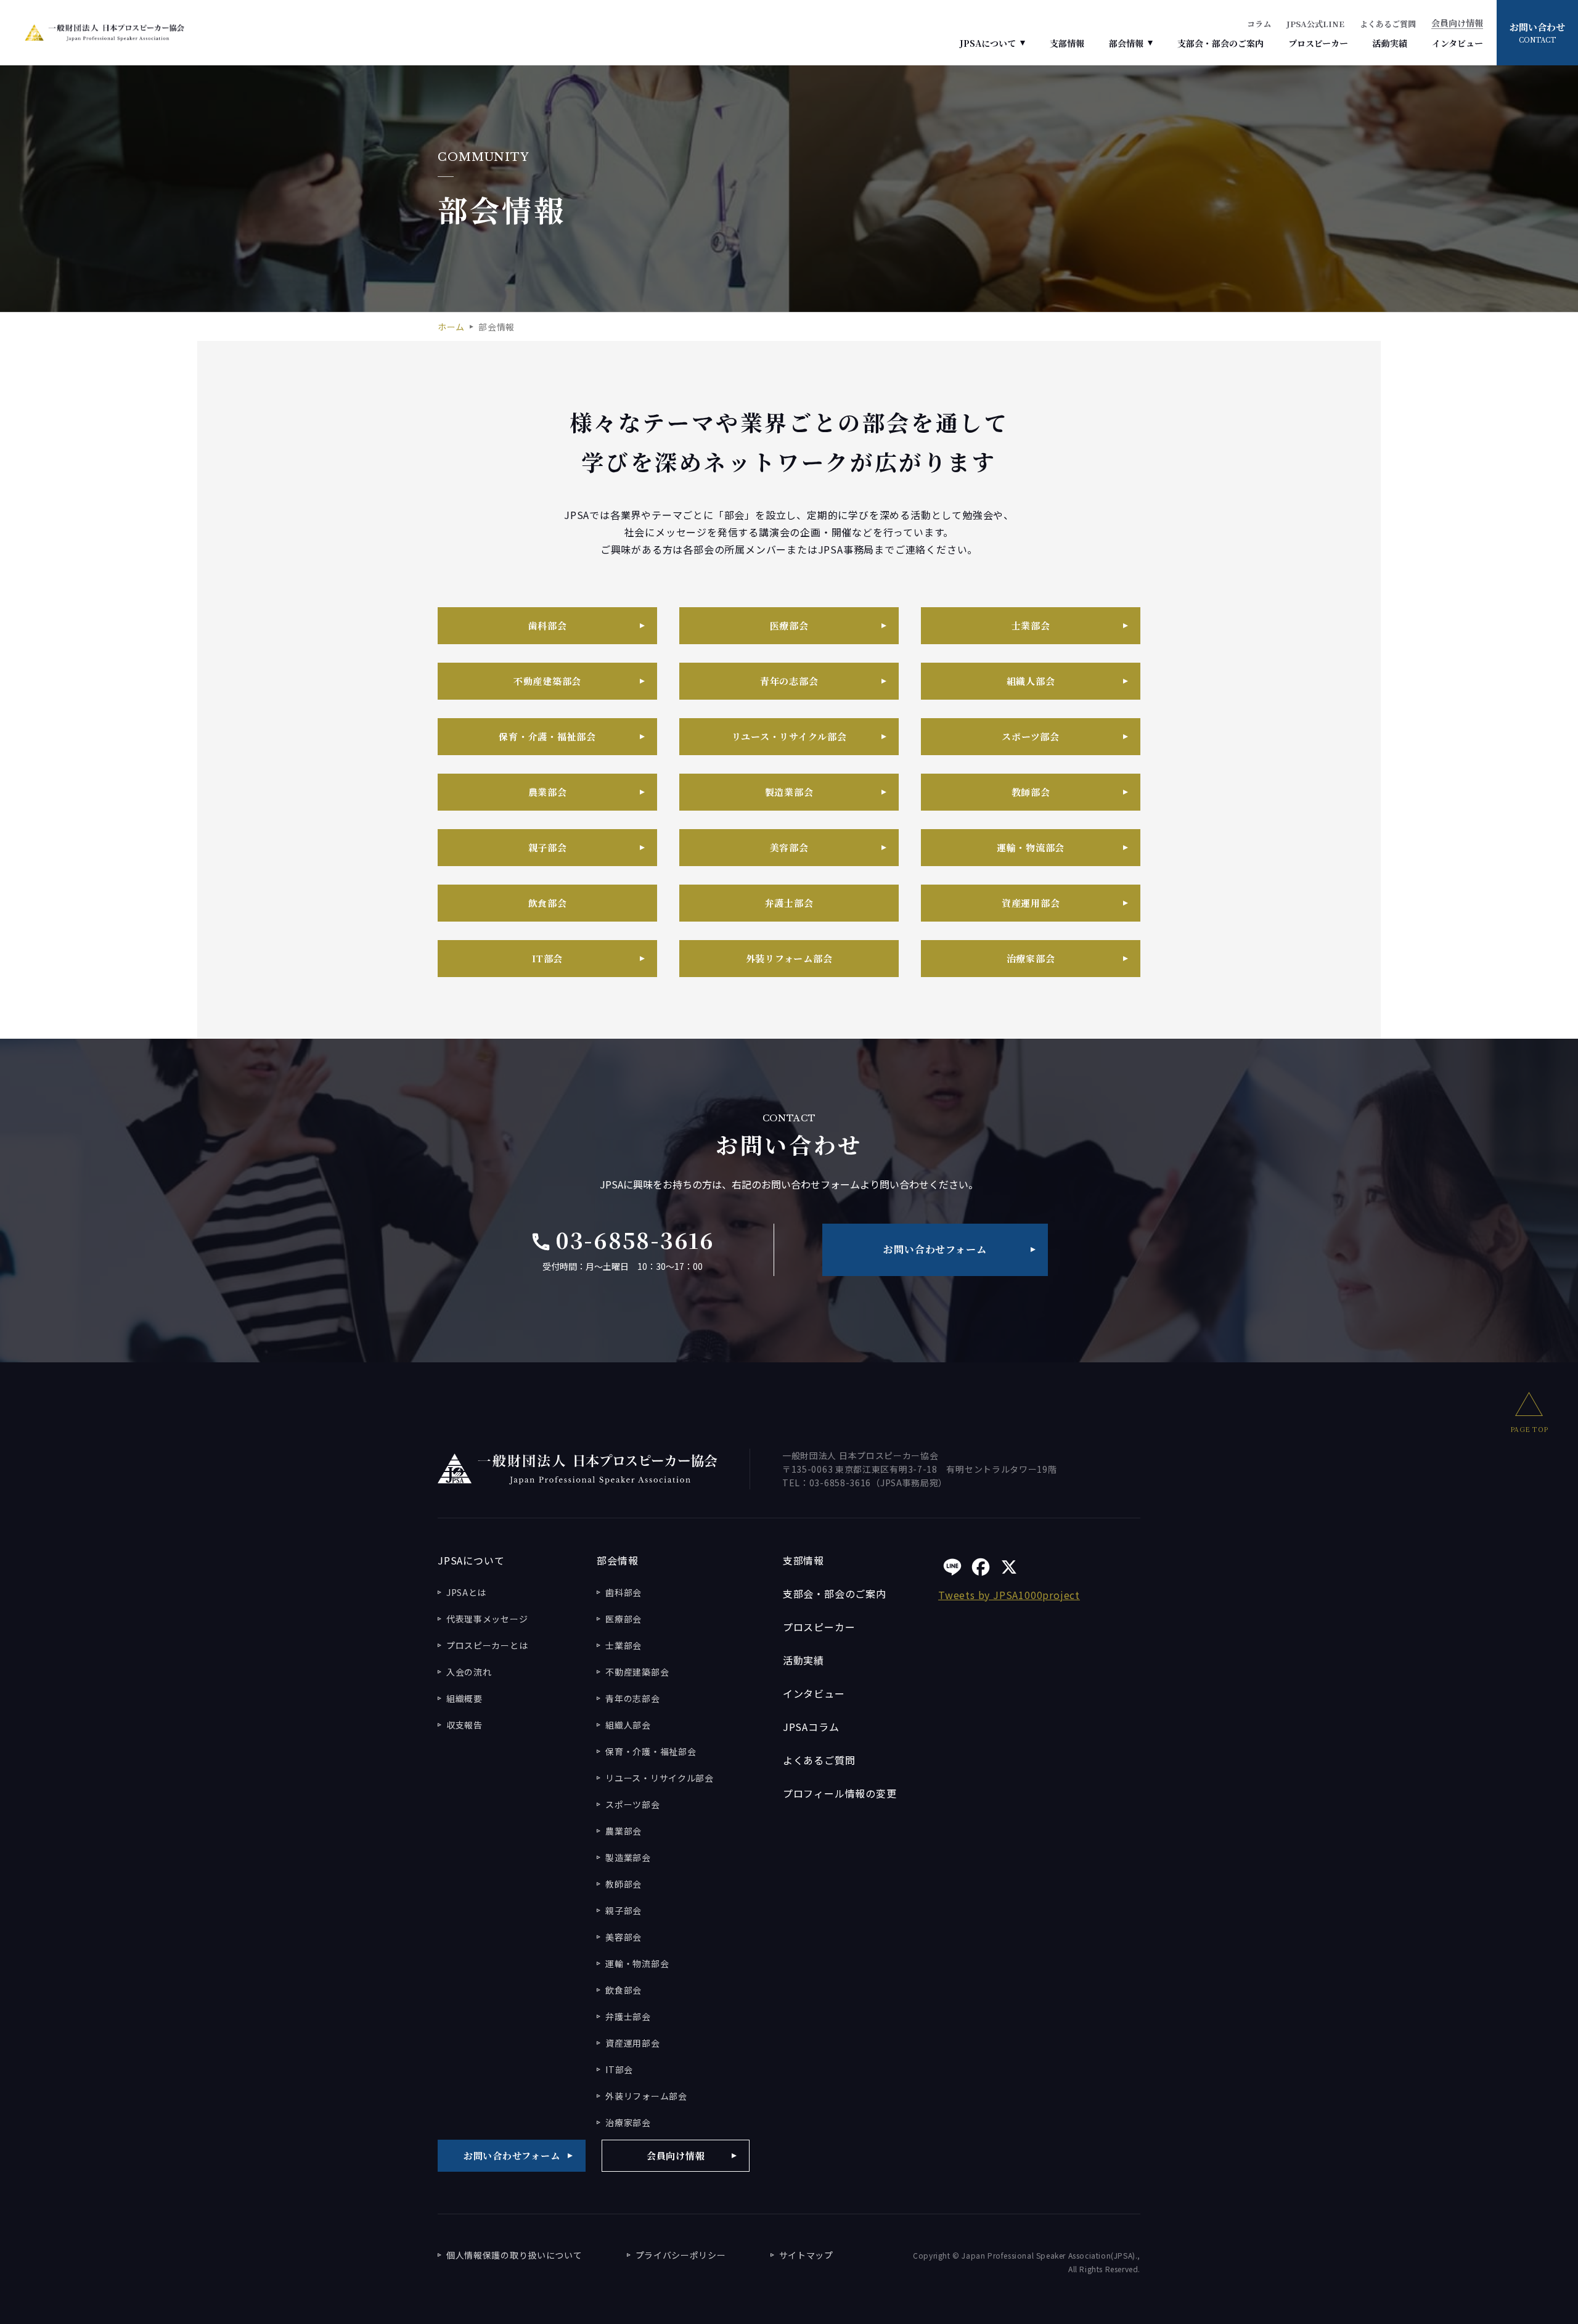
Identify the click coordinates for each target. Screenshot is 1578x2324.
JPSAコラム (811, 1727)
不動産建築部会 (547, 681)
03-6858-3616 (622, 1240)
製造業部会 (789, 792)
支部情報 (1067, 43)
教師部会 (1031, 792)
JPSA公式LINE (1315, 24)
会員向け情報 (1457, 24)
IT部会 (547, 958)
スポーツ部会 (1031, 736)
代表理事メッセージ (487, 1619)
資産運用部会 (1031, 903)
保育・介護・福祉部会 (547, 736)
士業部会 (1031, 625)
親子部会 (548, 847)
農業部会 (548, 792)
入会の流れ (469, 1672)
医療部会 (789, 625)
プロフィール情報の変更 (840, 1793)
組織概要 (464, 1698)
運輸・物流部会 (1031, 847)
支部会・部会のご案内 (1220, 43)
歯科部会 (548, 625)
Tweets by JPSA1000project (1009, 1595)
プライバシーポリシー (681, 2255)
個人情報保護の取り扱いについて (514, 2255)
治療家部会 (1031, 958)
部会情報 (1126, 43)
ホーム (451, 327)
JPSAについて (988, 43)
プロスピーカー (1318, 43)
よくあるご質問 (1388, 24)
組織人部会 (1031, 681)
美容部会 (789, 847)
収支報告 (464, 1725)
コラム (1259, 24)
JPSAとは (466, 1592)
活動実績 (1390, 43)
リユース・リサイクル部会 (789, 736)
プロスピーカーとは (487, 1645)
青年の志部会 (789, 681)
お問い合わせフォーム (935, 1249)
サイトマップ (806, 2255)
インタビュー (1457, 43)
